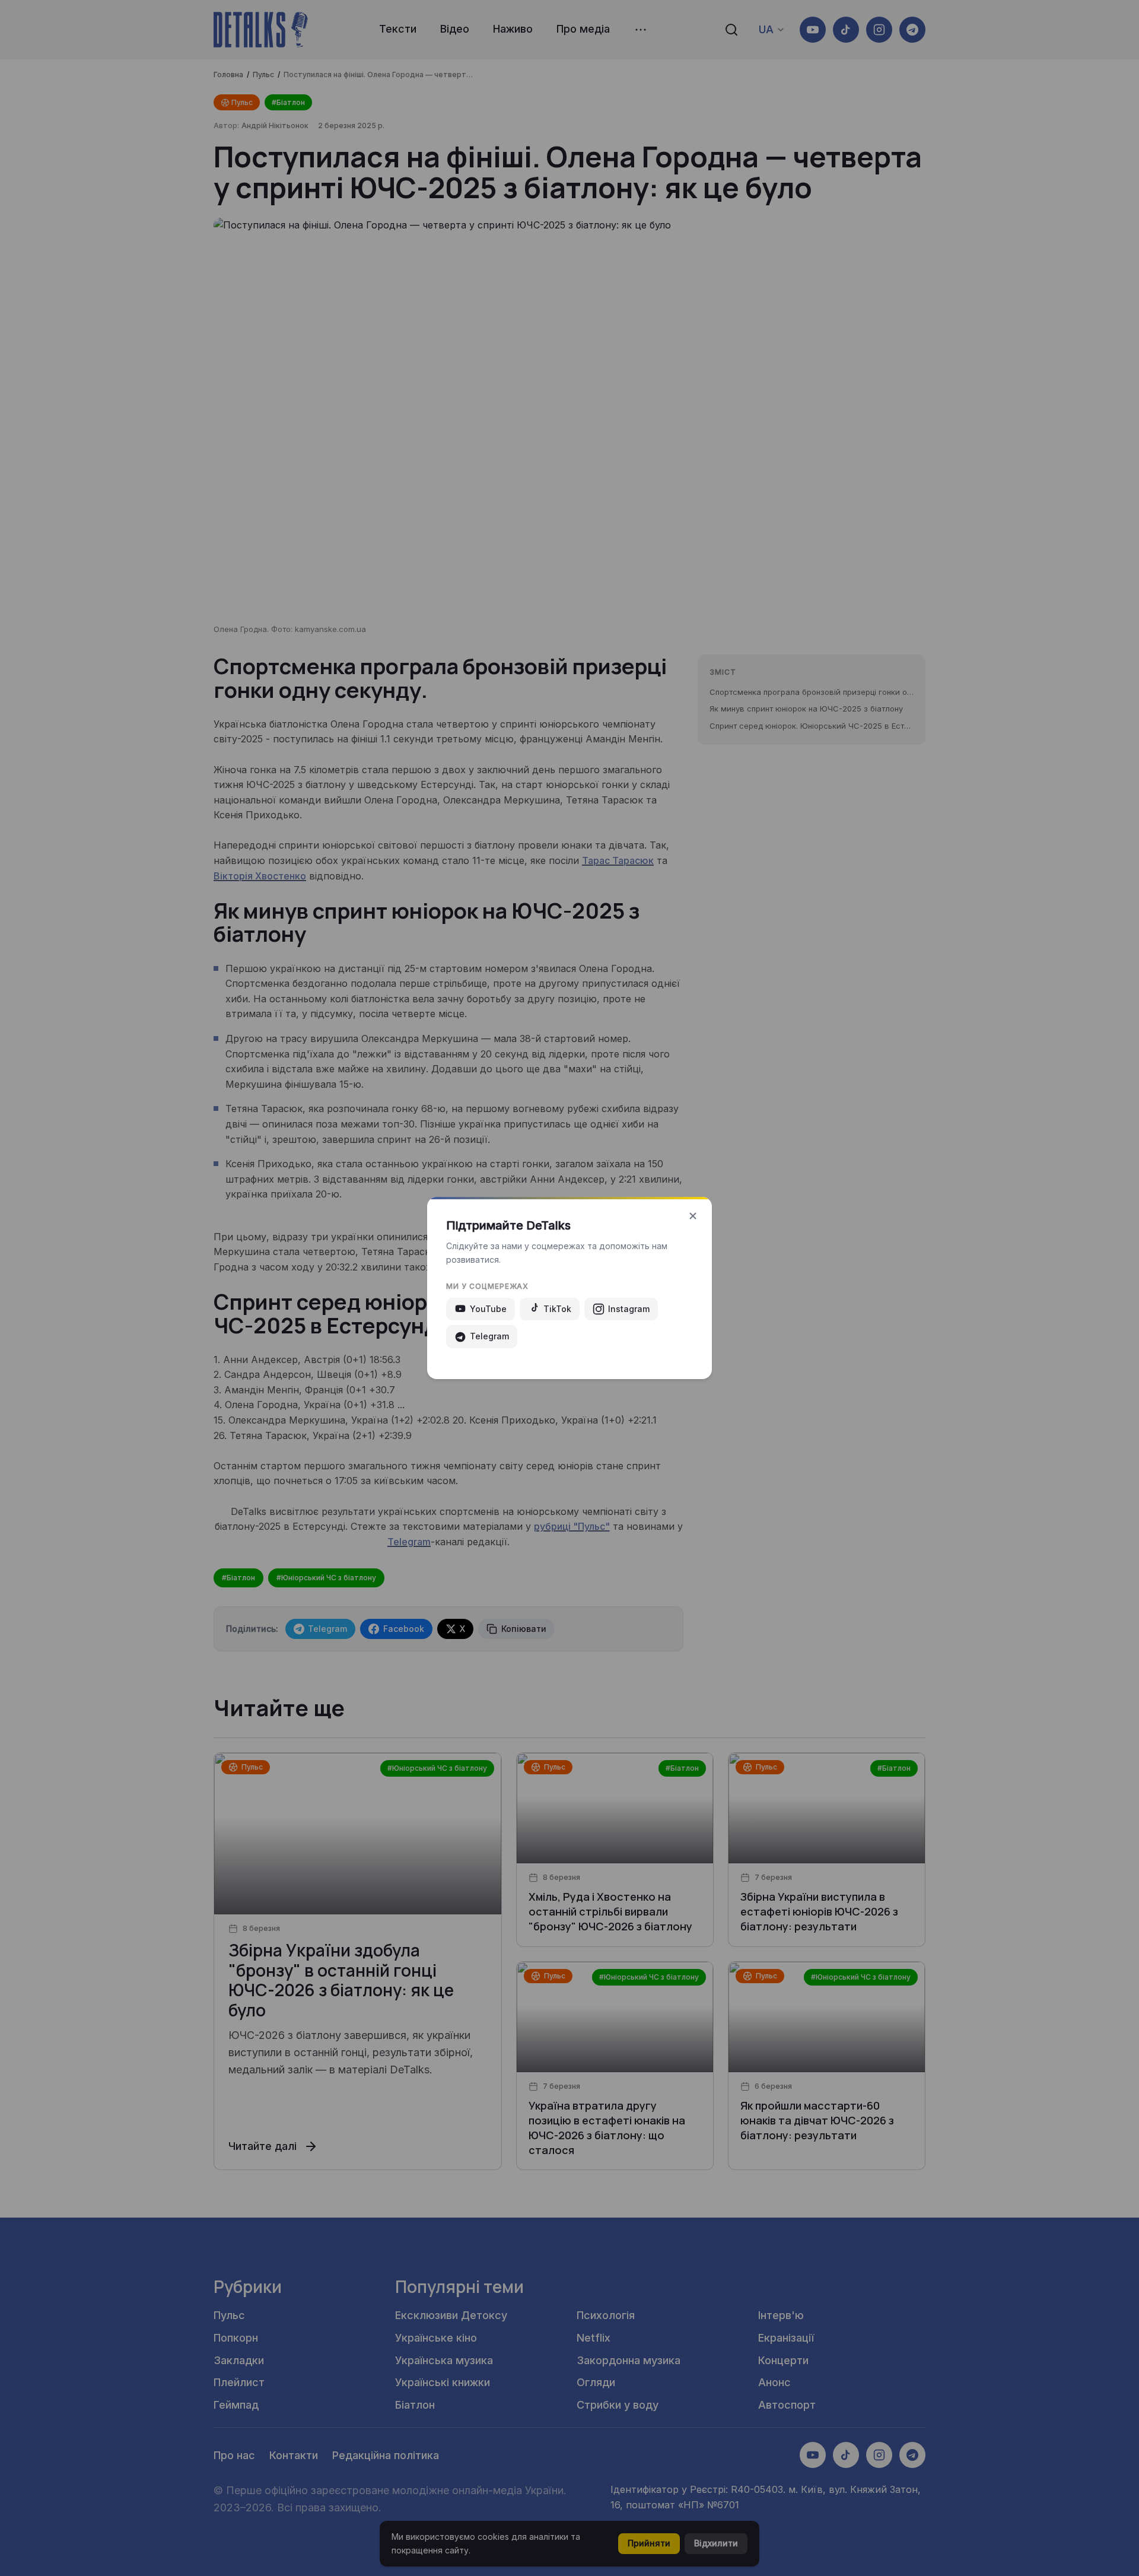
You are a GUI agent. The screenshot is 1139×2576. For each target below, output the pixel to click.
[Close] (693, 1216)
